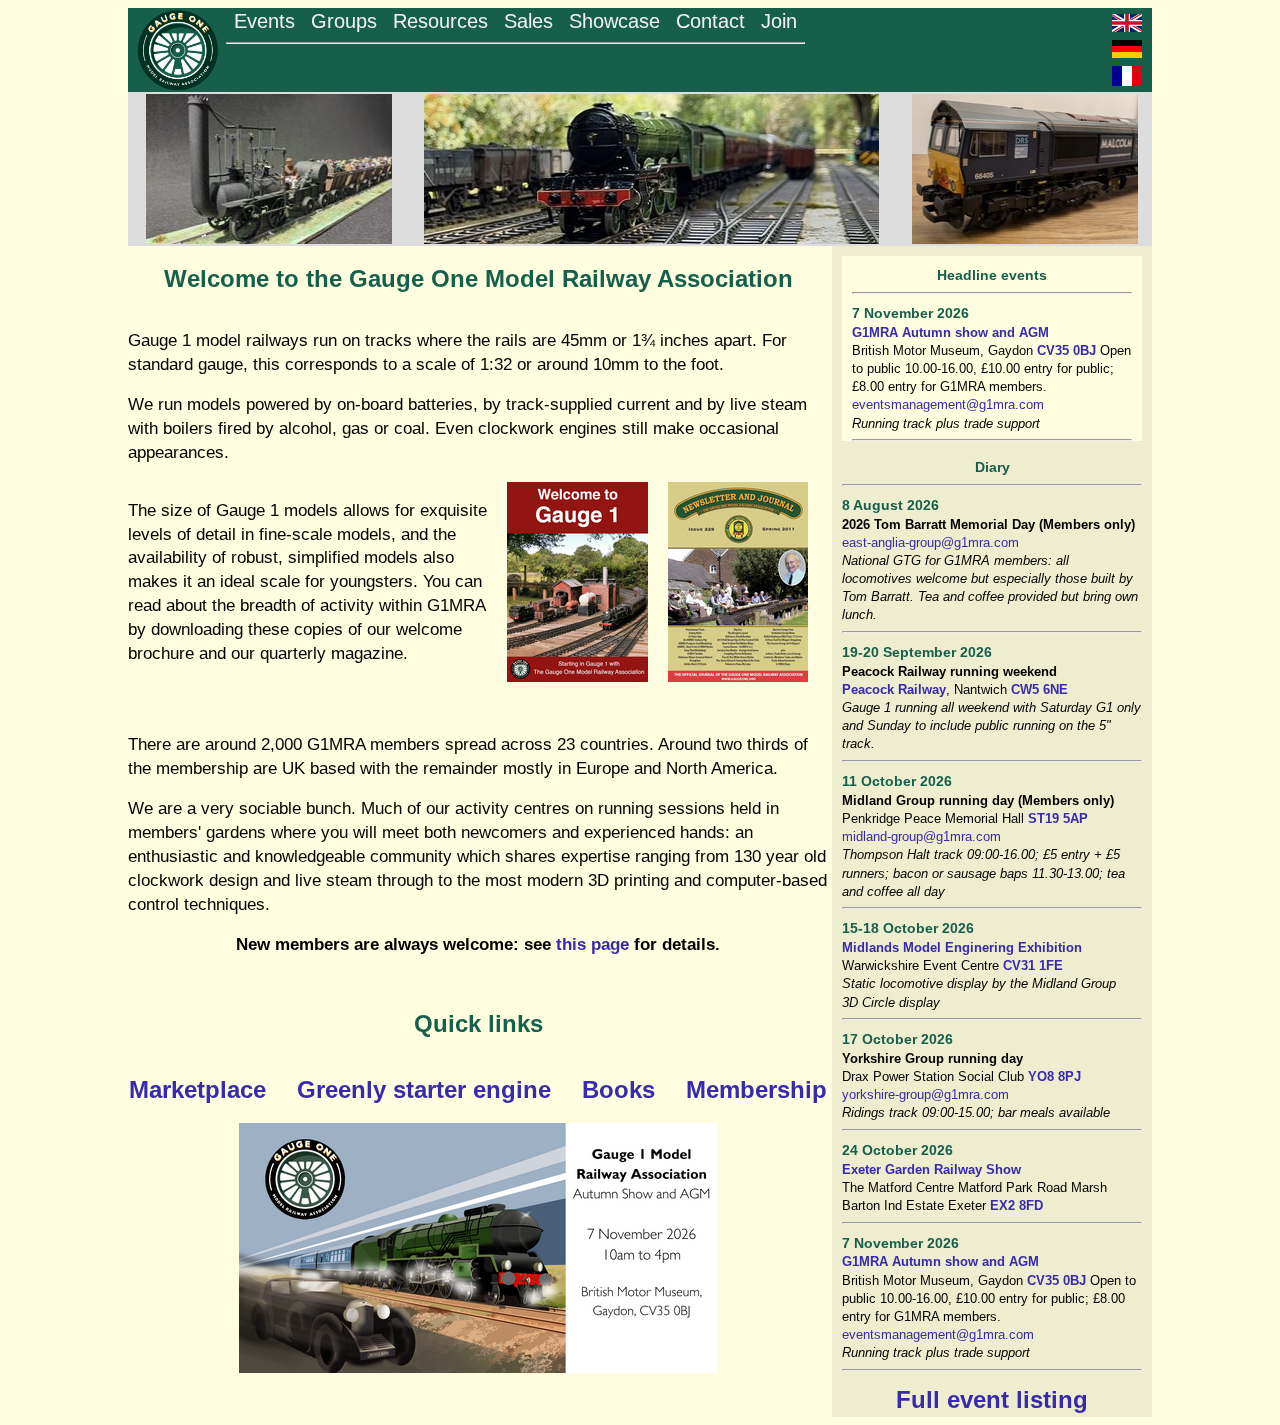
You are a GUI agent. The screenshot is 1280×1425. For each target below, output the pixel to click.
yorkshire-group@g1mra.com (925, 1094)
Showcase (614, 21)
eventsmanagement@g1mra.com (948, 404)
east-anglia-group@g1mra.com (930, 542)
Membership (756, 1089)
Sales (528, 21)
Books (618, 1089)
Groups (344, 21)
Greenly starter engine (424, 1089)
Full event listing (992, 1399)
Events (264, 21)
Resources (440, 21)
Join (779, 21)
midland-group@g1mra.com (921, 836)
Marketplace (197, 1089)
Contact (710, 21)
